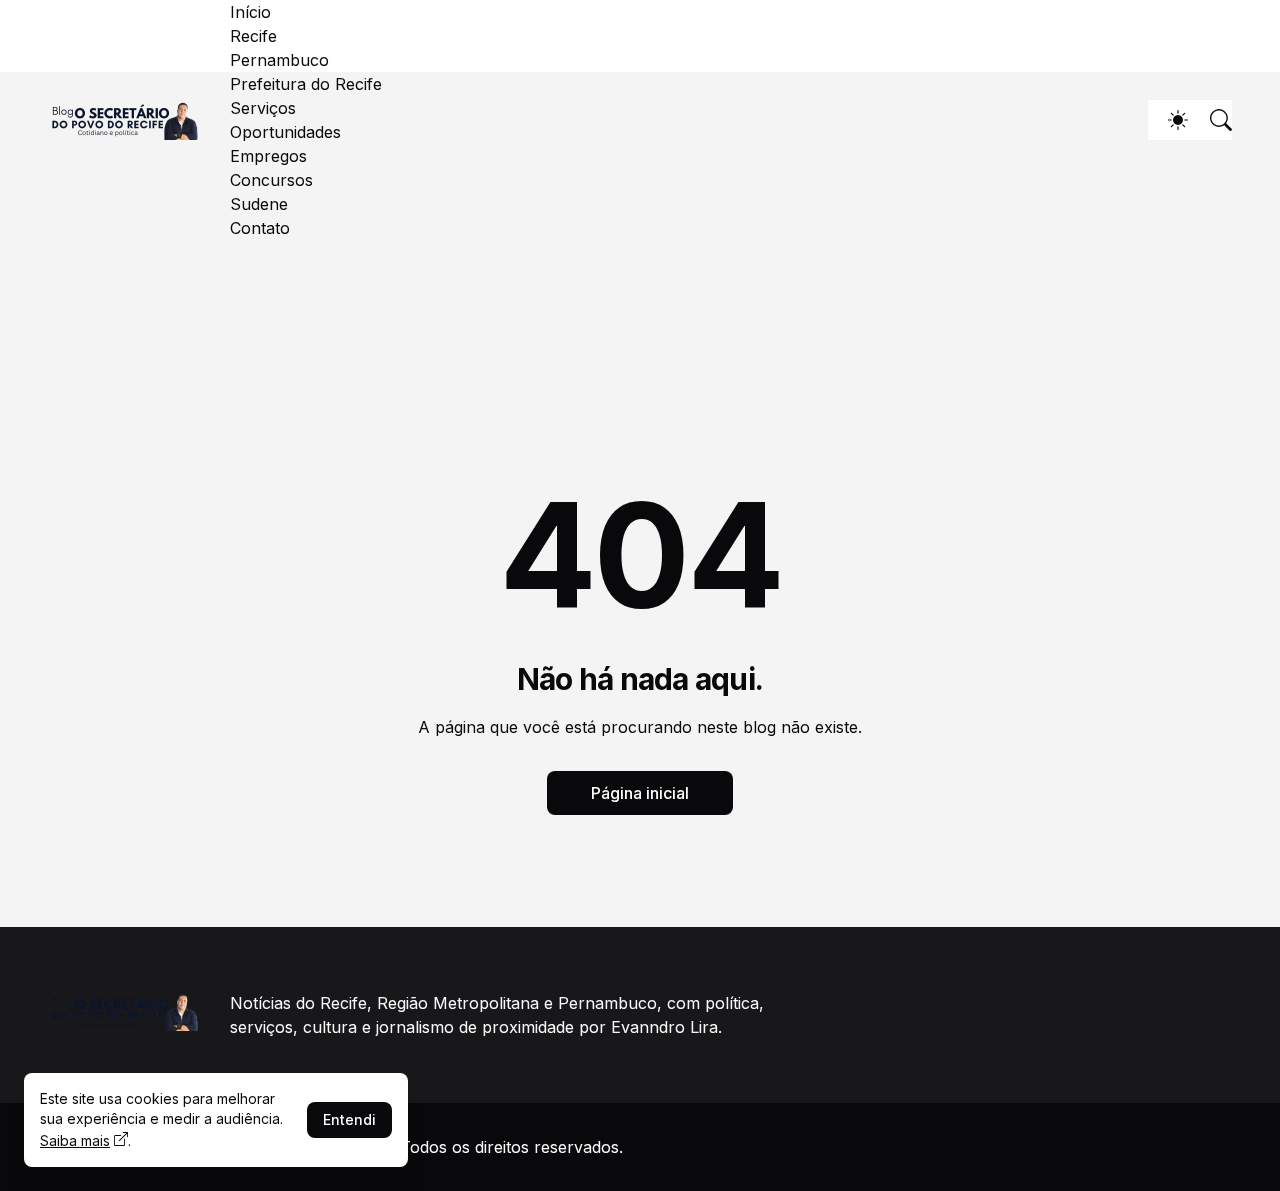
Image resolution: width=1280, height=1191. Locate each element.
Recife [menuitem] (253, 36)
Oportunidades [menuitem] (285, 132)
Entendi (349, 1119)
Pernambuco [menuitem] (279, 60)
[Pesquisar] (1212, 120)
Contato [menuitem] (260, 228)
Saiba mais (75, 1140)
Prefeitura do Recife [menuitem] (306, 84)
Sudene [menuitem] (259, 204)
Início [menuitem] (250, 12)
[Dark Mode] (1168, 120)
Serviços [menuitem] (263, 108)
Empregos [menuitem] (268, 156)
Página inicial (640, 793)
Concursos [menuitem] (271, 180)
